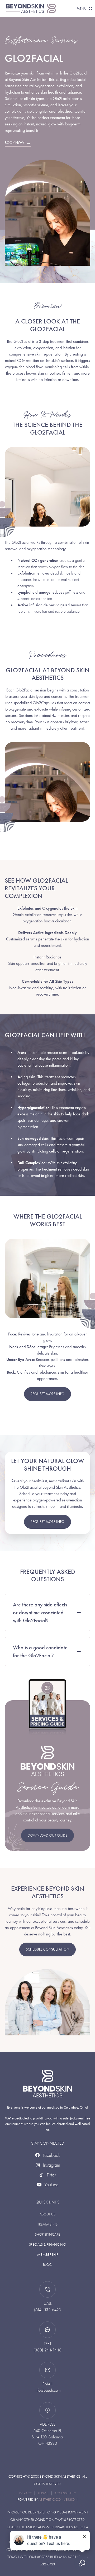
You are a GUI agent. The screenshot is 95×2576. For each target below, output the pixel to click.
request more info (47, 1394)
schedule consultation (47, 1949)
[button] (83, 8)
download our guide (47, 1835)
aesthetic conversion (58, 2500)
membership (48, 2255)
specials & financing (47, 2244)
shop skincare (47, 2234)
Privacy (25, 2493)
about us (47, 2214)
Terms (43, 2493)
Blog (47, 2265)
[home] (41, 8)
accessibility (65, 2493)
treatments (47, 2224)
